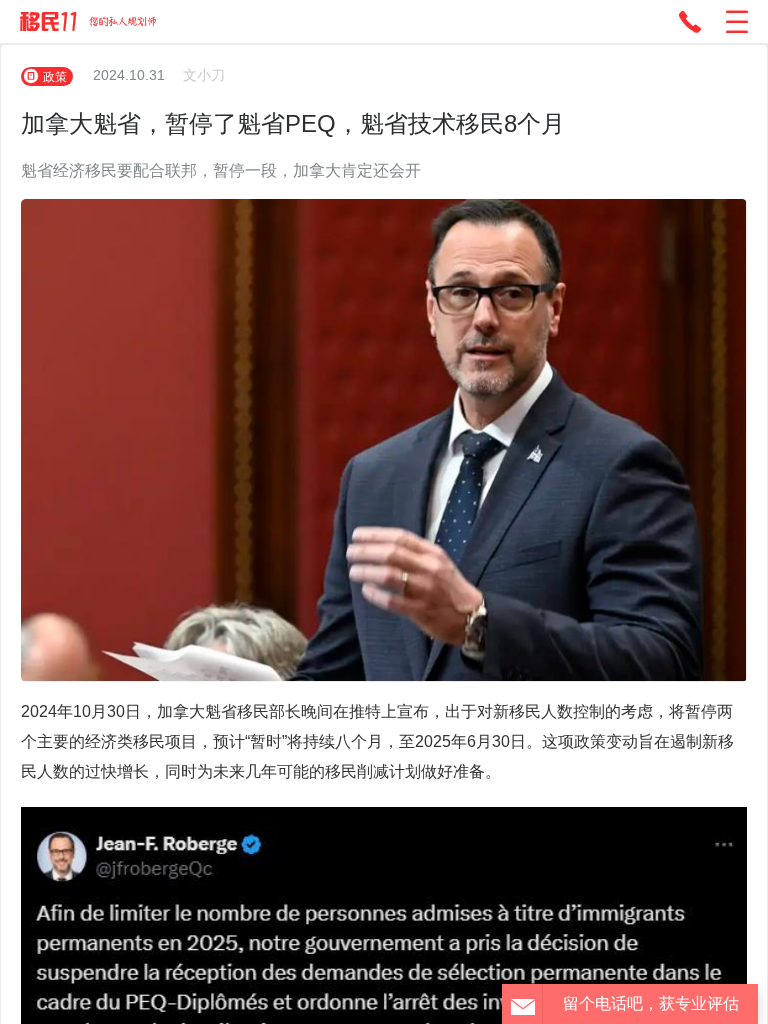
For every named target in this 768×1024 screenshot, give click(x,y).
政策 (55, 76)
